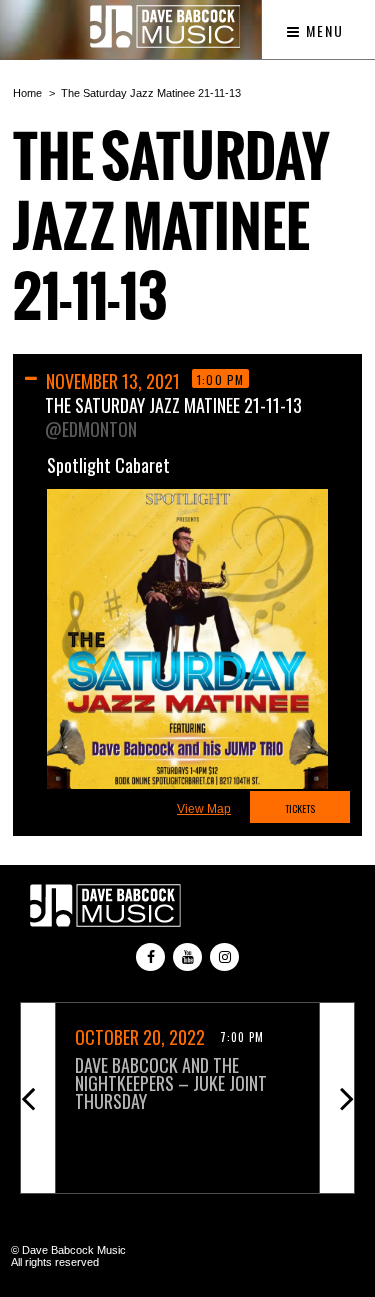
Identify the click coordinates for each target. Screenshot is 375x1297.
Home (27, 93)
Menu (322, 30)
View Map (204, 809)
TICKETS (300, 808)
